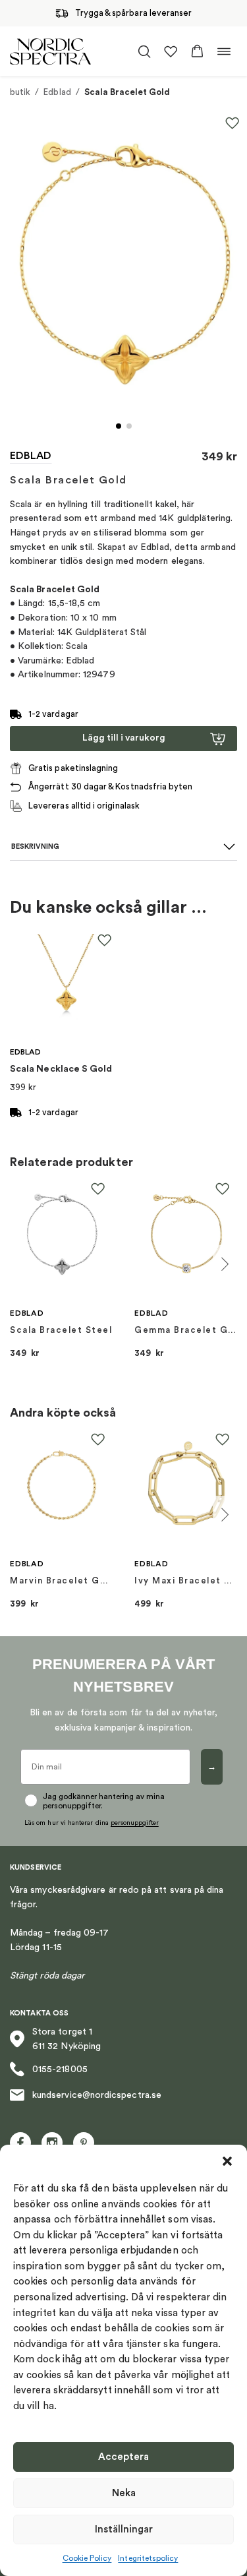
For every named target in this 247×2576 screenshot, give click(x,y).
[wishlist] (171, 51)
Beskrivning (35, 846)
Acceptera (123, 2457)
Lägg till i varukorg (124, 738)
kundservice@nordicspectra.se (97, 2095)
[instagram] (52, 2143)
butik (20, 92)
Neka (124, 2493)
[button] (227, 2161)
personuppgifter (135, 1823)
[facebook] (20, 2143)
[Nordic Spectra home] (50, 51)
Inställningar (124, 2530)
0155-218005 (60, 2070)
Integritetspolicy (148, 2558)
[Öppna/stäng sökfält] (144, 51)
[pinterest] (84, 2143)
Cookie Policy (87, 2558)
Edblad (57, 92)
